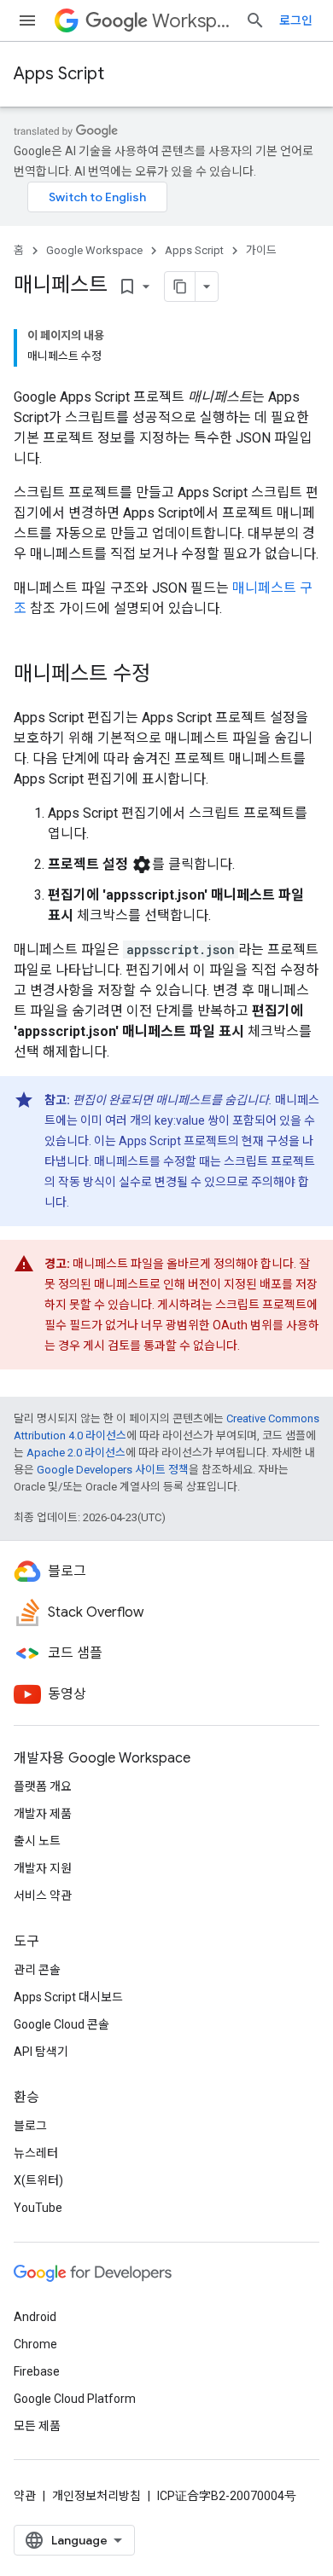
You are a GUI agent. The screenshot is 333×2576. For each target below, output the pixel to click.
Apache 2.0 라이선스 (76, 1453)
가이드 (261, 250)
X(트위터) (38, 2180)
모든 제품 (37, 2426)
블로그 (30, 2126)
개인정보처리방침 (96, 2496)
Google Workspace (94, 250)
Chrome (35, 2344)
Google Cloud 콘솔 (61, 2024)
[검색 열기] (255, 20)
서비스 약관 (43, 1896)
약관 (25, 2496)
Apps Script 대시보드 (68, 1997)
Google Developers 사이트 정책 (113, 1470)
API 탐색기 (41, 2052)
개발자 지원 (43, 1868)
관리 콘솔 (37, 1970)
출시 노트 (37, 1841)
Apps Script (59, 74)
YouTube (38, 2208)
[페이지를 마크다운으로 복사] (180, 287)
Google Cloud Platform (75, 2399)
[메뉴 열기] (27, 20)
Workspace (192, 21)
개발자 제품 (43, 1814)
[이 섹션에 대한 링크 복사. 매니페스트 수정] (167, 675)
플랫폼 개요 (43, 1786)
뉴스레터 (36, 2153)
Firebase (37, 2371)
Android (35, 2317)
